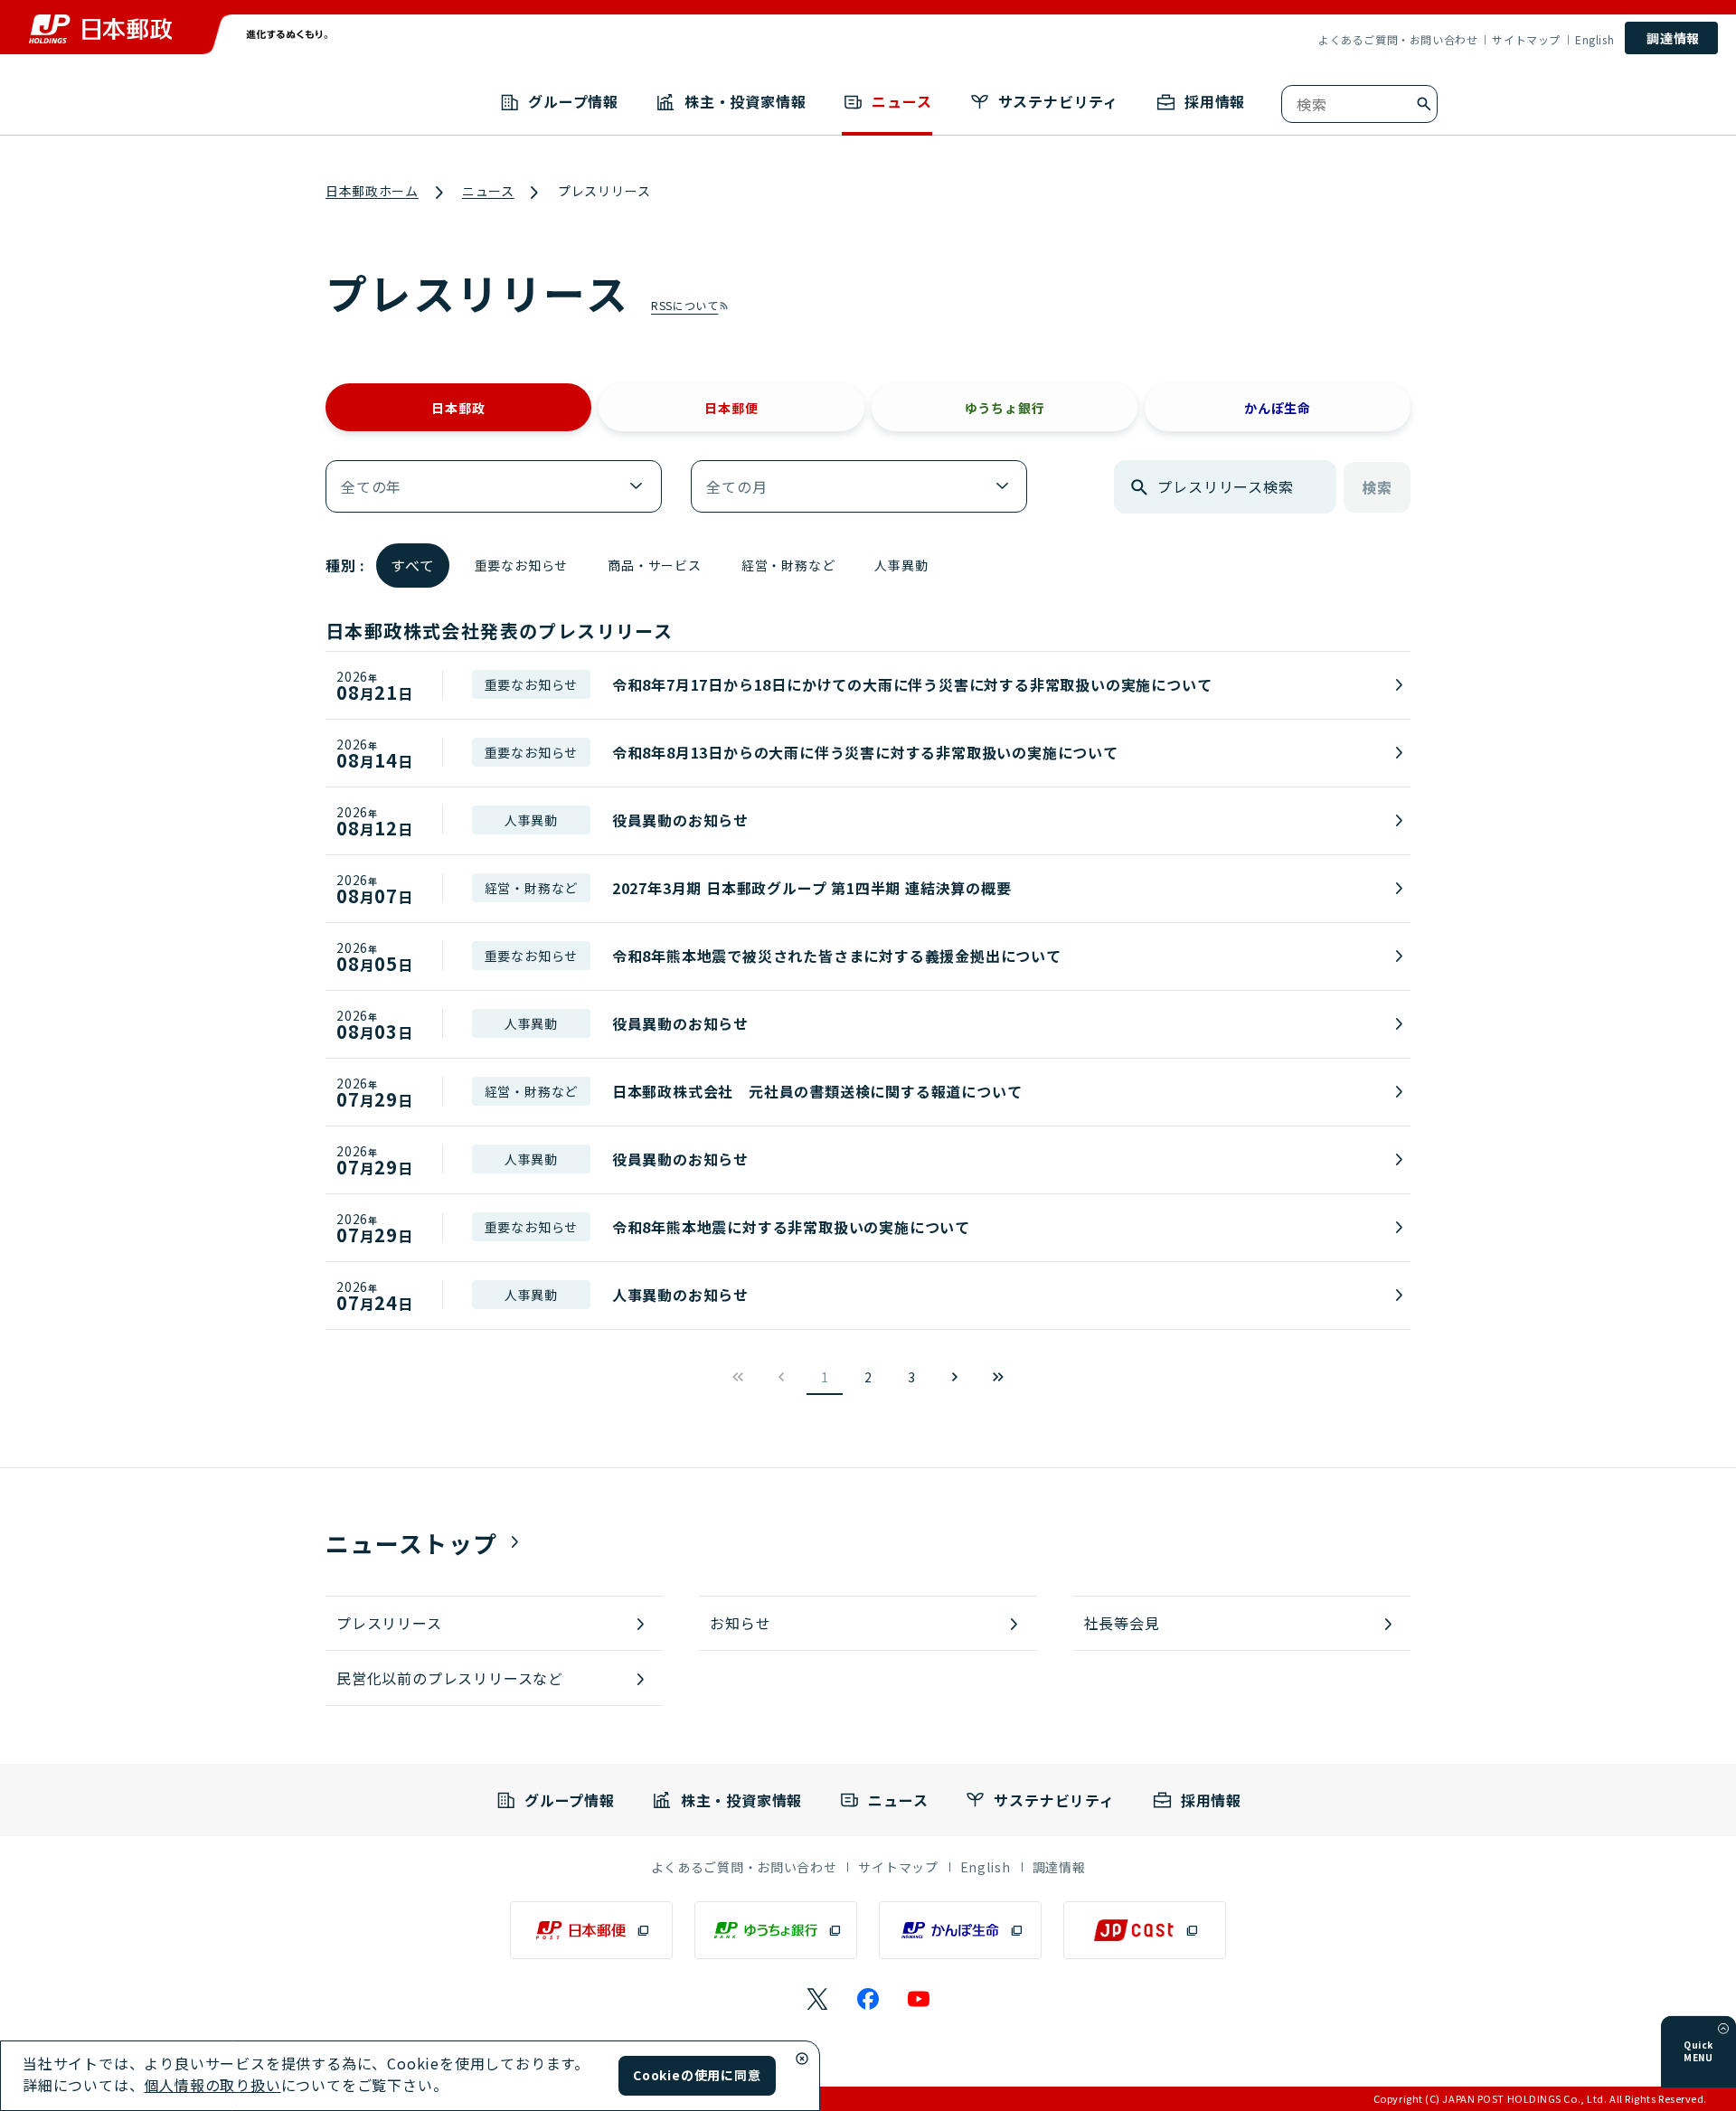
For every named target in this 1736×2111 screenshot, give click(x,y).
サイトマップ (1526, 40)
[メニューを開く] (1723, 2029)
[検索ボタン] (1424, 104)
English (1594, 40)
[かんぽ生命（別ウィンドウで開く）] (960, 1930)
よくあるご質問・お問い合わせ (1398, 40)
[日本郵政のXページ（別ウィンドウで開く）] (817, 1999)
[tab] (458, 407)
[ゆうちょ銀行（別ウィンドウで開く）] (776, 1930)
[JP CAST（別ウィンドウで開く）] (1145, 1930)
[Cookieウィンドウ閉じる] (802, 2059)
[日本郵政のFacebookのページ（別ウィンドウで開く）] (868, 1999)
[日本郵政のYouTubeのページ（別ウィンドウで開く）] (919, 1999)
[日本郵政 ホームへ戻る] (100, 29)
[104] (998, 1377)
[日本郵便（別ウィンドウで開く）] (591, 1930)
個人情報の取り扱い (212, 2085)
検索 (1377, 487)
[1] (955, 1377)
